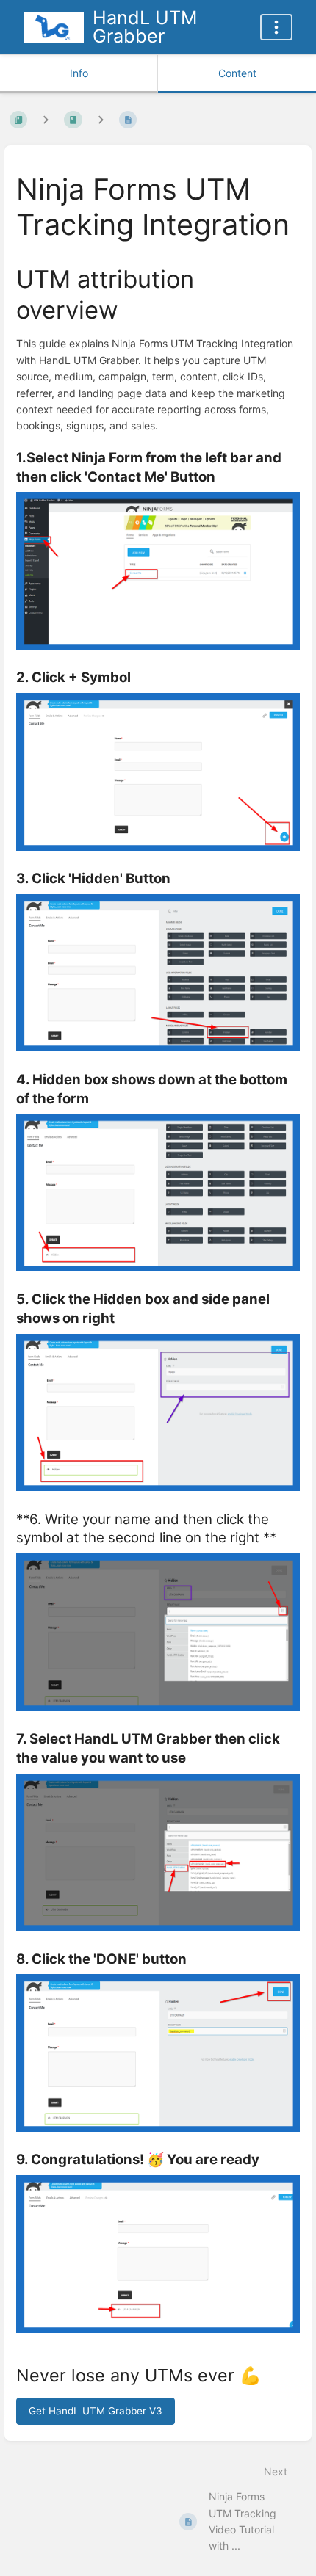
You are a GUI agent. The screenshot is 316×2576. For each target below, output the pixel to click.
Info (79, 73)
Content (237, 73)
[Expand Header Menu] (276, 27)
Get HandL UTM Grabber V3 (96, 2411)
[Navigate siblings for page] (101, 120)
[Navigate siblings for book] (46, 120)
